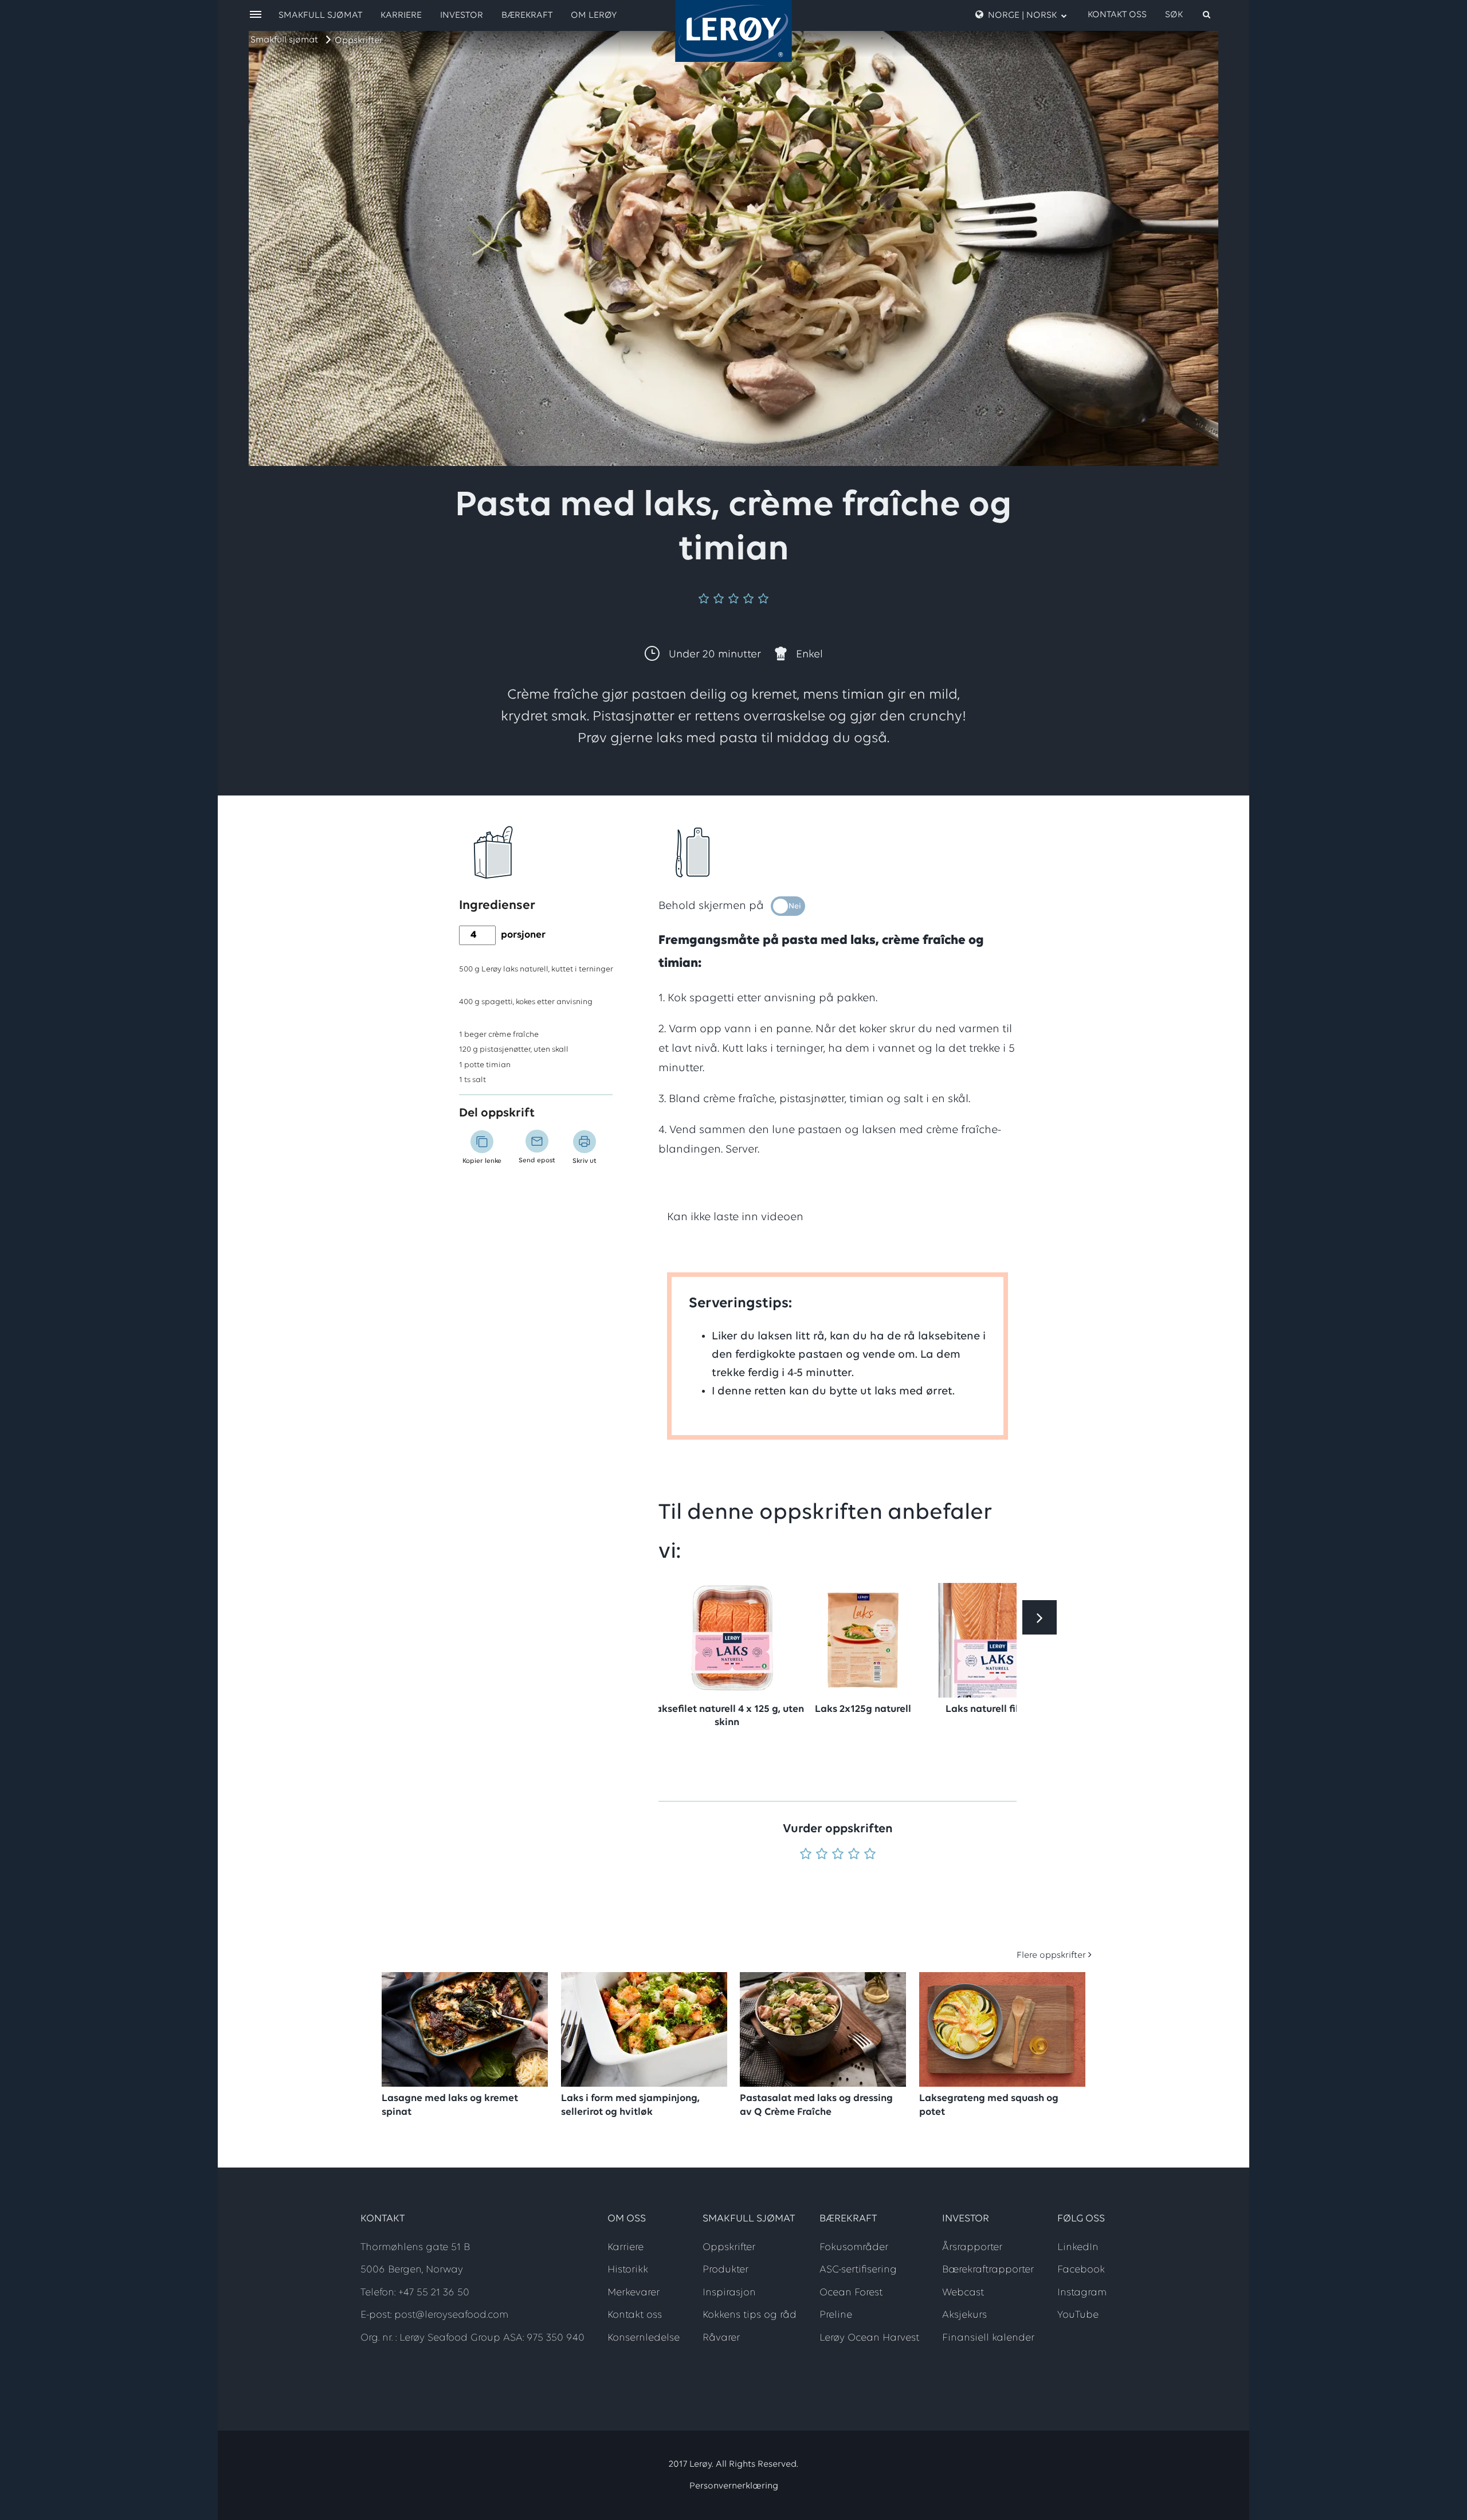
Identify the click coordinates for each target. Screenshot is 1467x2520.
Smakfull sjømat (284, 40)
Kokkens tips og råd (750, 2315)
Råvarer (721, 2338)
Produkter (725, 2270)
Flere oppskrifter (1051, 1955)
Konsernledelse (644, 2338)
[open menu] (256, 15)
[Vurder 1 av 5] (806, 1855)
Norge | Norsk (1022, 15)
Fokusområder (854, 2248)
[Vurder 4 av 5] (854, 1855)
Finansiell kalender (988, 2338)
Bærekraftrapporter (988, 2270)
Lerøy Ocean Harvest (869, 2338)
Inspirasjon (729, 2293)
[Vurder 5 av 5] (870, 1855)
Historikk (628, 2270)
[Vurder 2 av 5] (822, 1855)
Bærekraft (527, 15)
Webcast (963, 2293)
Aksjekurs (964, 2315)
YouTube (1078, 2315)
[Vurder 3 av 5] (838, 1855)
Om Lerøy (594, 15)
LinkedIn (1078, 2248)
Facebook (1081, 2270)
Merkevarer (634, 2293)
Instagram (1082, 2293)
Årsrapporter (972, 2248)
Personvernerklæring (734, 2486)
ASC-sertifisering (858, 2270)
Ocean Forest (851, 2293)
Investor (462, 15)
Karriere (401, 15)
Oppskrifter (359, 41)
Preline (836, 2315)
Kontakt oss (1117, 15)
